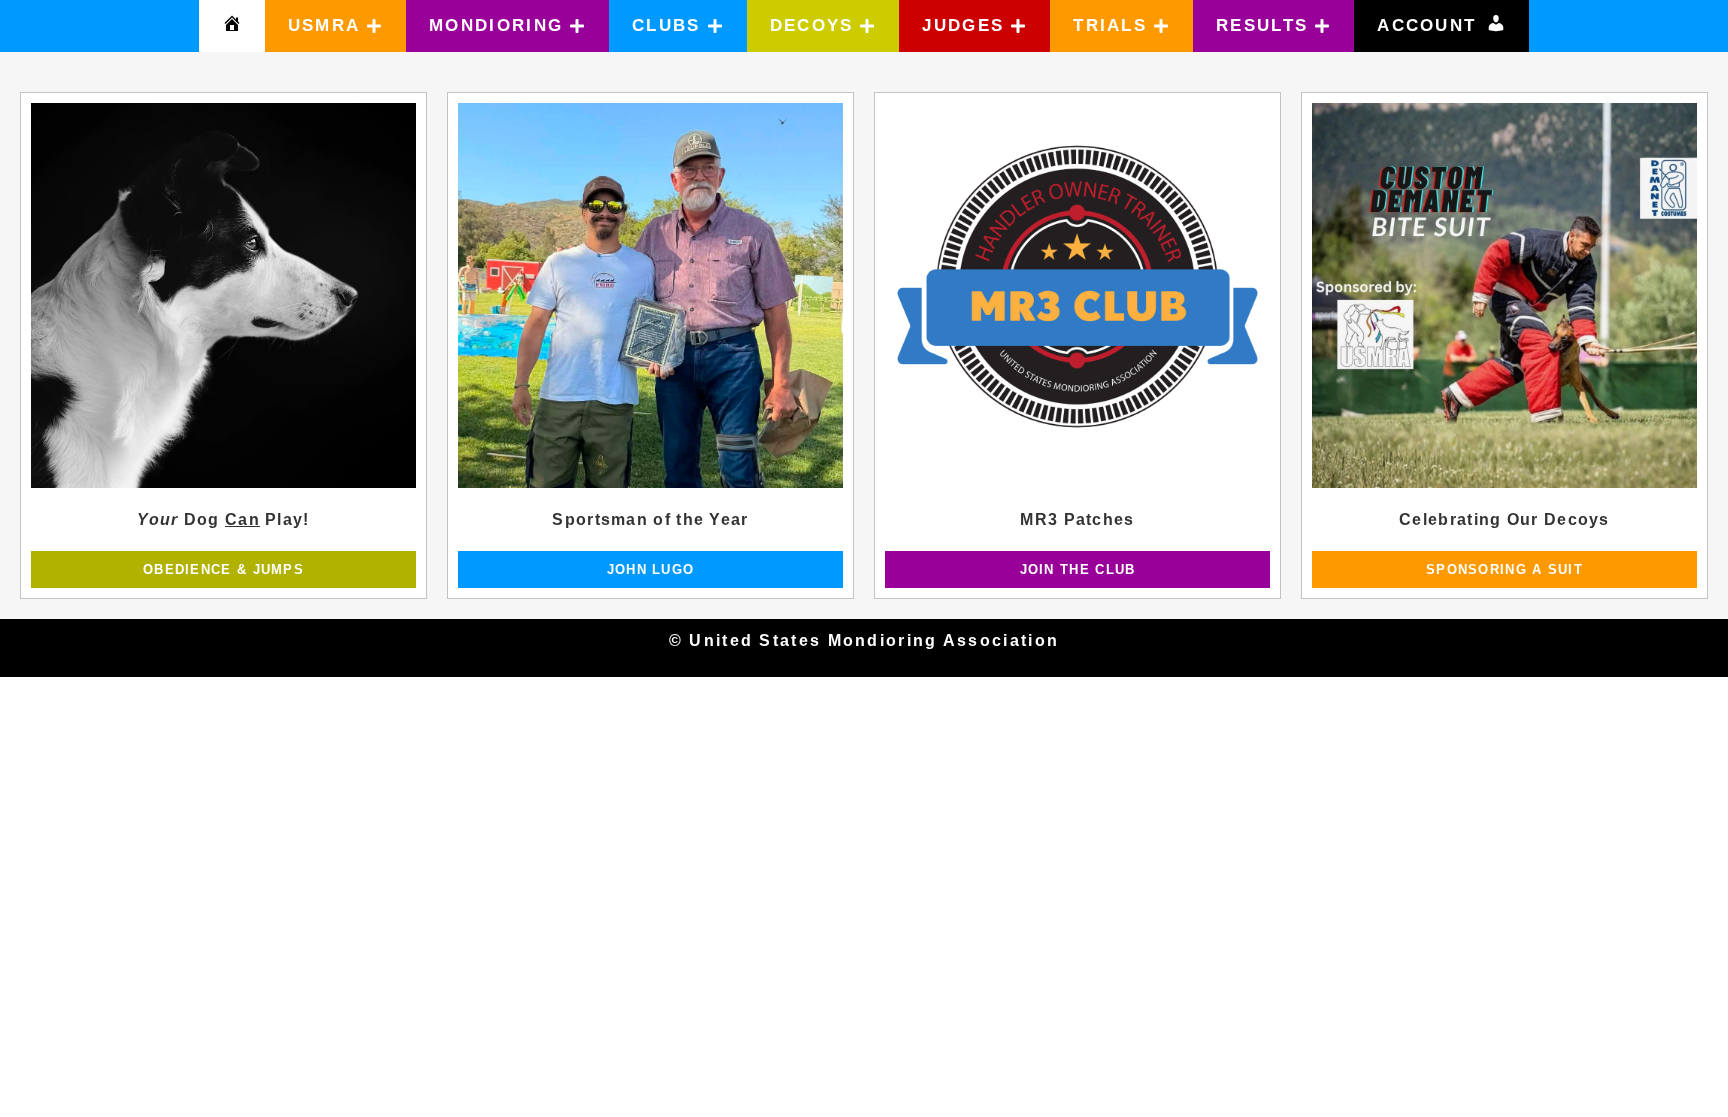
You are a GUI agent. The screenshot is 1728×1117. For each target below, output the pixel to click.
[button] (336, 26)
